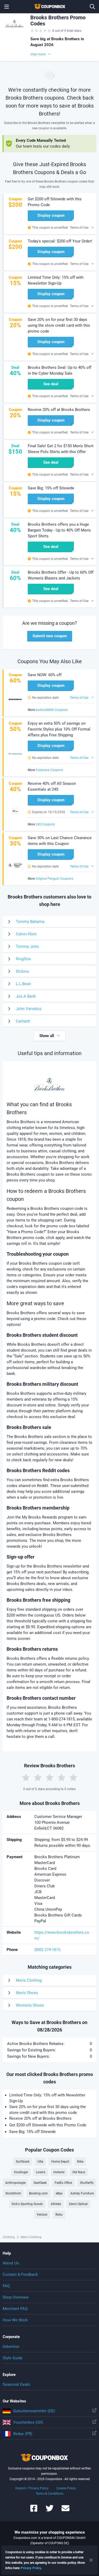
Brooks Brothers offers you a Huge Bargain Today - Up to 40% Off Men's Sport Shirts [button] (59, 530)
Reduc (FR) (23, 2434)
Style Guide (13, 2358)
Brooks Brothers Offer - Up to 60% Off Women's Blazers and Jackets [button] (61, 575)
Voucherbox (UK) (28, 2422)
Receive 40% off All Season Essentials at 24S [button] (52, 786)
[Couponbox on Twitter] (50, 2511)
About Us (11, 2263)
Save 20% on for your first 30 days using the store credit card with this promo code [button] (59, 325)
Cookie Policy (66, 2488)
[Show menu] (7, 7)
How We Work (15, 2320)
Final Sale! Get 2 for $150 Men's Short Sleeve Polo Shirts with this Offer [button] (61, 449)
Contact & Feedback (20, 2274)
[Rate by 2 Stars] (38, 1777)
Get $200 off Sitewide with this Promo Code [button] (55, 202)
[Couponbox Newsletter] (65, 2511)
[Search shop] (92, 7)
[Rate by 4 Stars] (62, 1777)
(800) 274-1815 (47, 1950)
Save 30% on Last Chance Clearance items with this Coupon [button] (60, 841)
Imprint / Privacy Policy (32, 2488)
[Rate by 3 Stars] (50, 1777)
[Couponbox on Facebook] (34, 2511)
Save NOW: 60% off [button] (45, 675)
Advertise (11, 2347)
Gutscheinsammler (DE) (34, 2411)
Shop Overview (16, 2297)
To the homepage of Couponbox (50, 7)
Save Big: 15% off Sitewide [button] (51, 488)
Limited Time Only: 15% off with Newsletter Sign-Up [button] (56, 280)
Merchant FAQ (15, 2309)
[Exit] (91, 2560)
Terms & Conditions (49, 2494)
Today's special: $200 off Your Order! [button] (60, 241)
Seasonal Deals (16, 2384)
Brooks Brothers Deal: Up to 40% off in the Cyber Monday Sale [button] (60, 370)
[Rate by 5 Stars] (73, 1777)
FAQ (6, 2286)
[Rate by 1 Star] (26, 1777)
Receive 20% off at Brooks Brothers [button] (59, 410)
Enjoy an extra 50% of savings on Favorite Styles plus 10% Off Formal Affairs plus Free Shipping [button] (59, 729)
